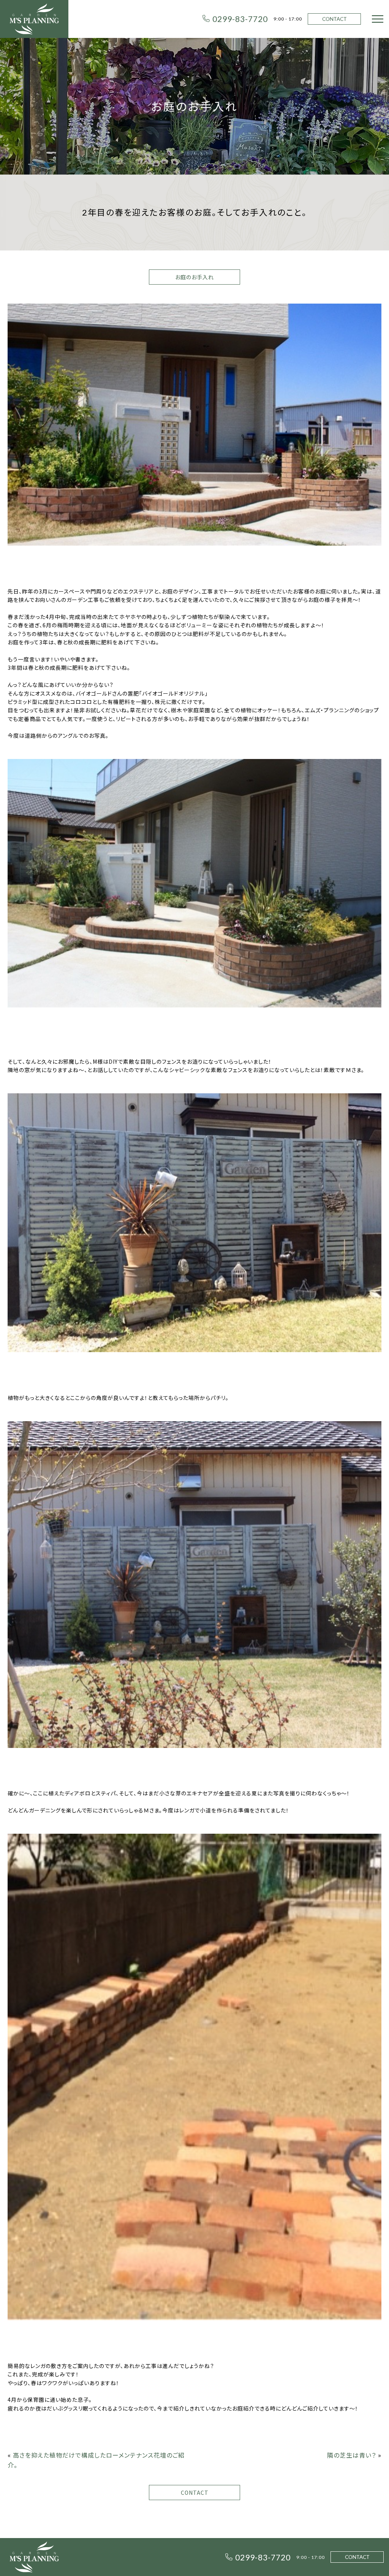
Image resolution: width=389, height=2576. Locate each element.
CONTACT (334, 19)
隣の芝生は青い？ (352, 2455)
